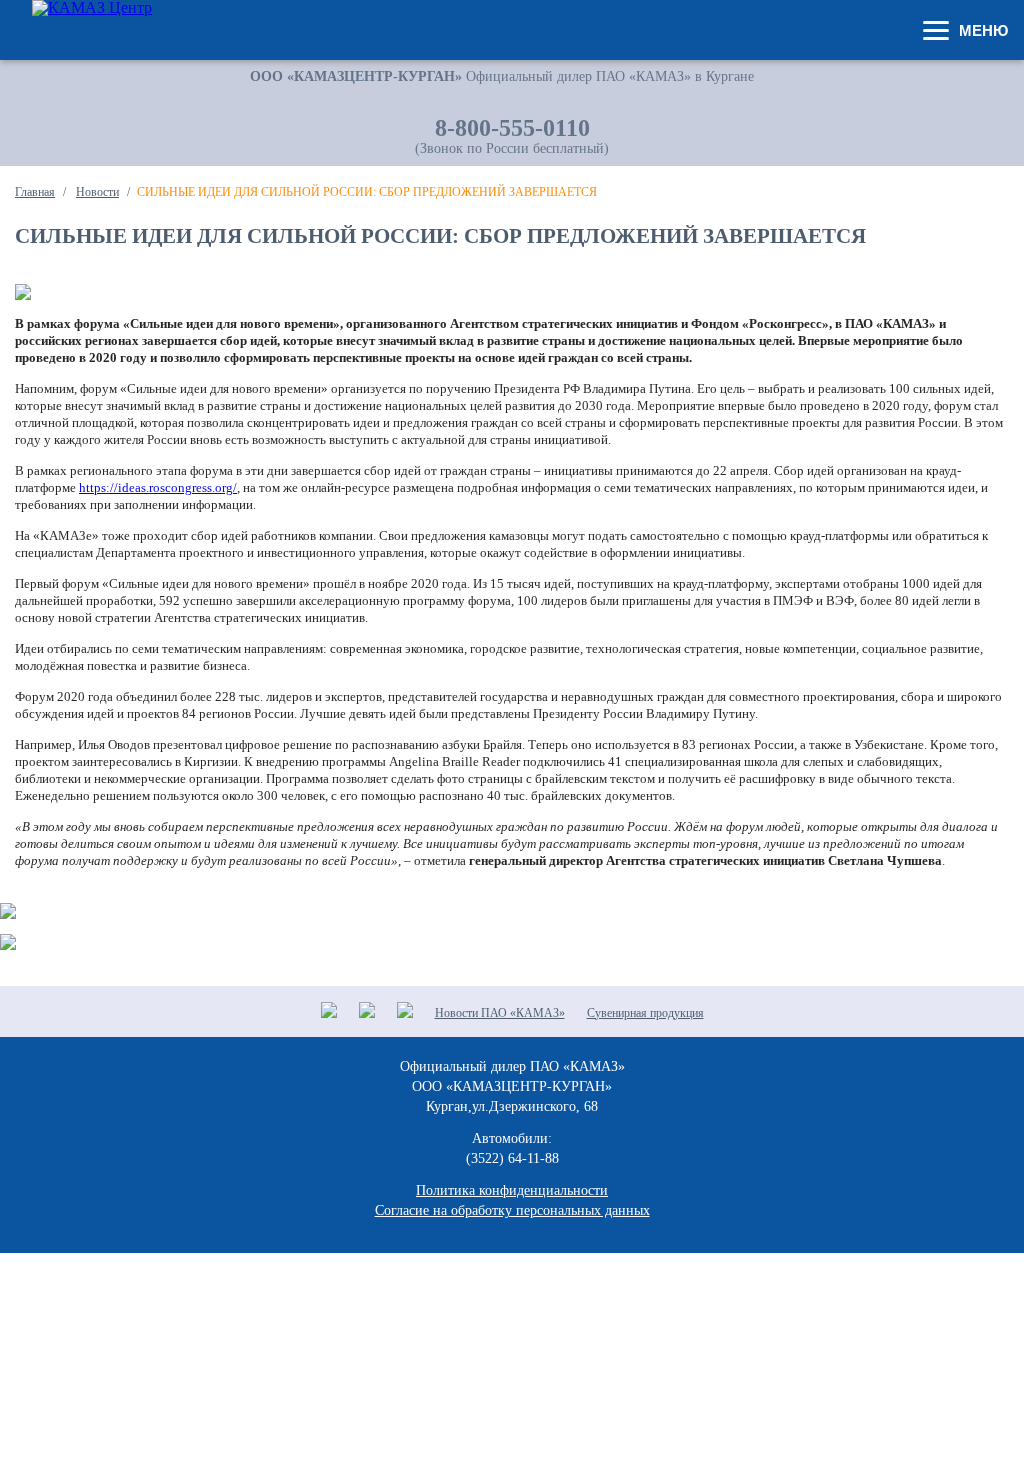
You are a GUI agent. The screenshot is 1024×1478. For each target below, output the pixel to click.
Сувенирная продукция (645, 1013)
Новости (97, 192)
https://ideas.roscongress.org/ (158, 487)
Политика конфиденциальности (512, 1190)
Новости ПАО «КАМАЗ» (500, 1013)
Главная (35, 192)
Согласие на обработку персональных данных (512, 1210)
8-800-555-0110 (512, 128)
